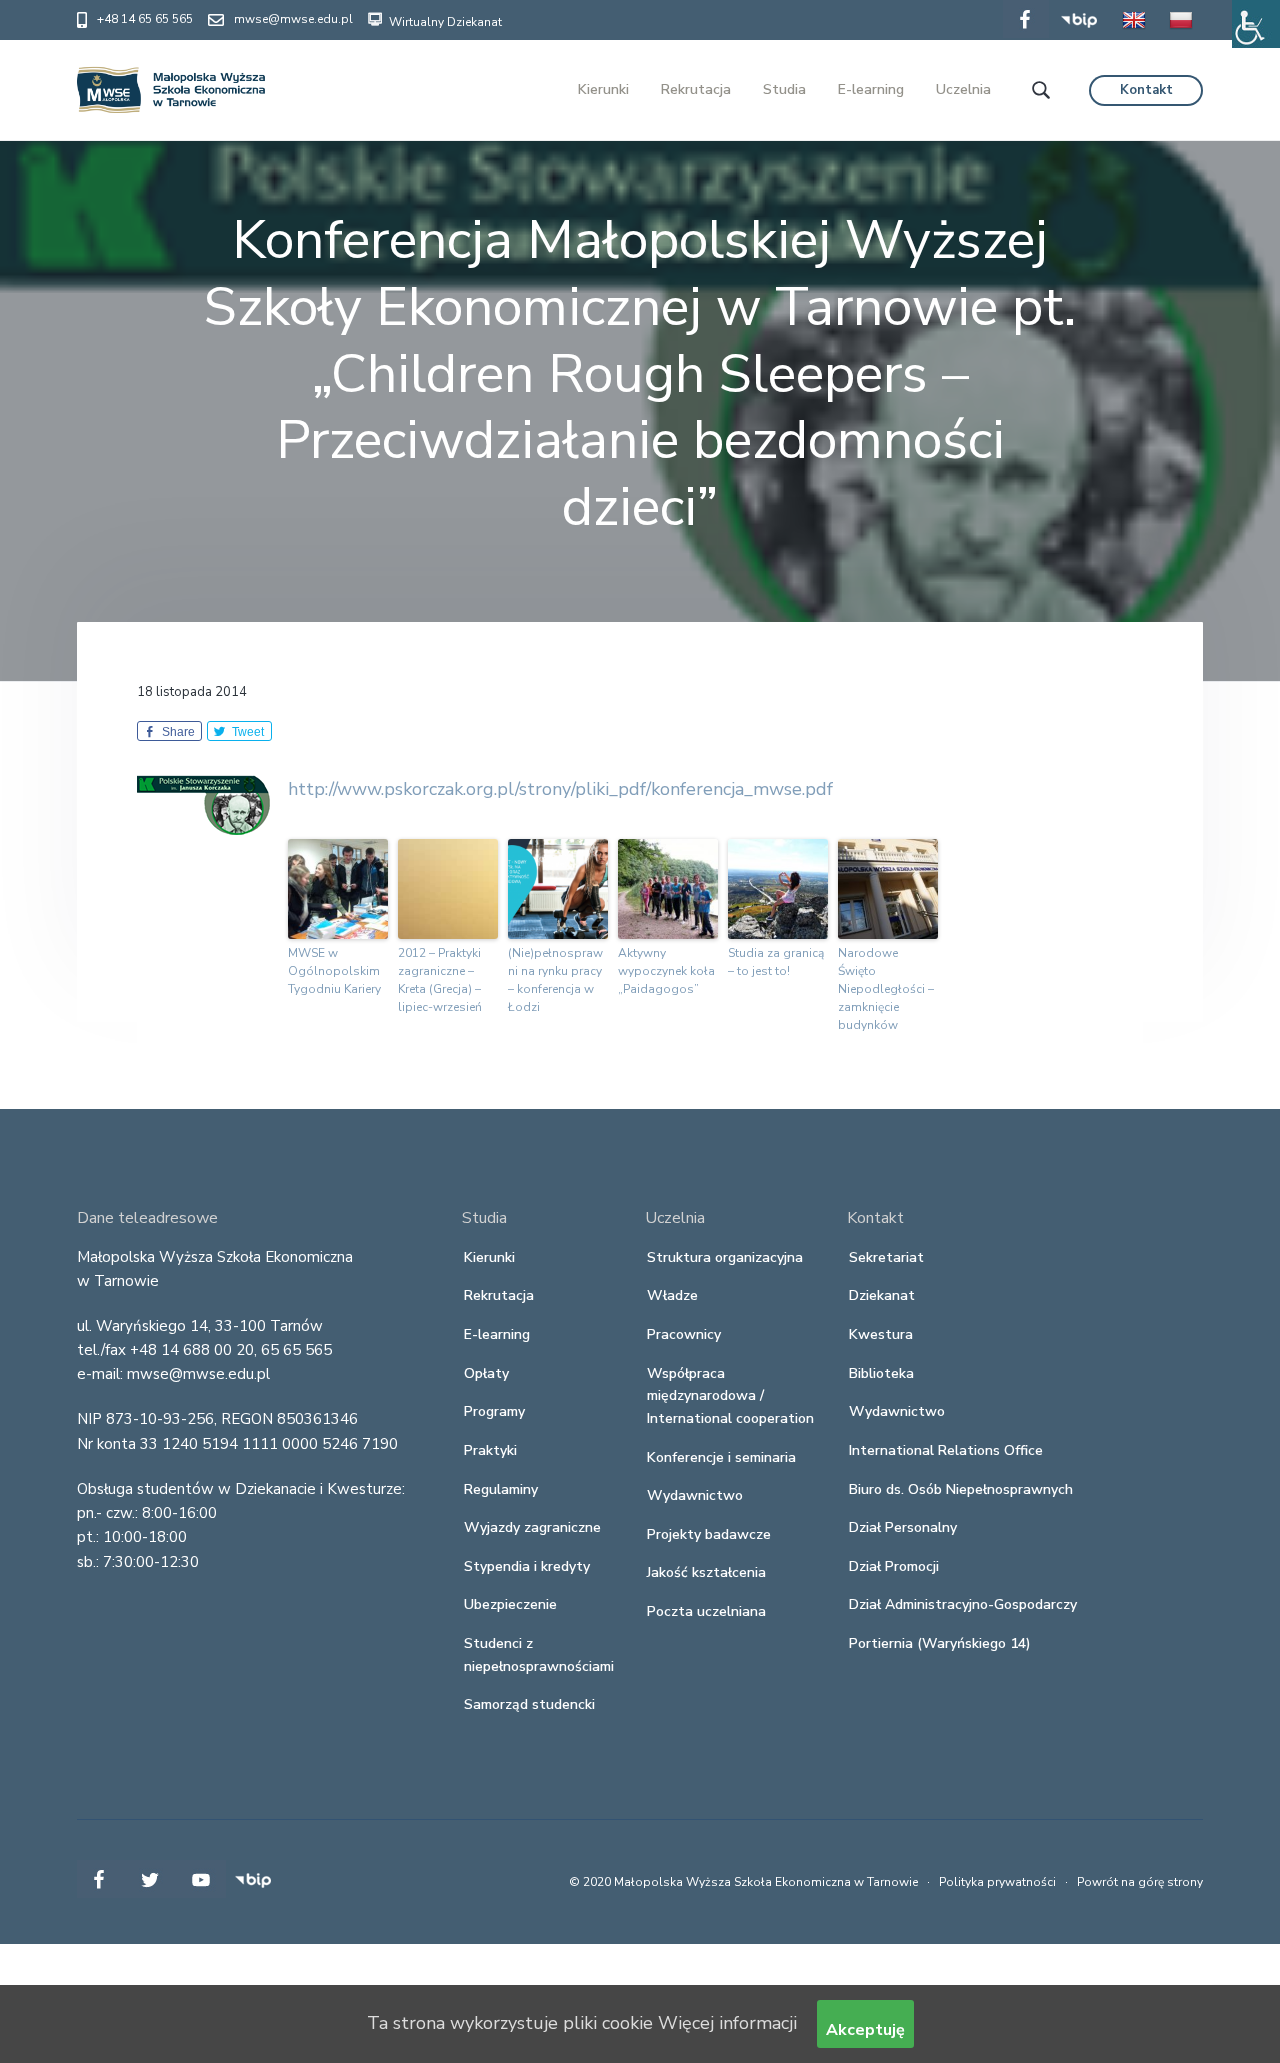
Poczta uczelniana (706, 1611)
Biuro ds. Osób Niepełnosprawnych (961, 1489)
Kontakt (1146, 90)
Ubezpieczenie (510, 1604)
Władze (672, 1295)
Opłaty (486, 1373)
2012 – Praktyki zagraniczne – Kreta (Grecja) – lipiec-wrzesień (440, 980)
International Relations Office (946, 1450)
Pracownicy (684, 1334)
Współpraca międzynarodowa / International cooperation (730, 1396)
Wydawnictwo (695, 1495)
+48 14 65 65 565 (145, 19)
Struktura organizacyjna (725, 1257)
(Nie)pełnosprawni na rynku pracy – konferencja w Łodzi (555, 980)
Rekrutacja (499, 1295)
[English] (1134, 34)
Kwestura (881, 1334)
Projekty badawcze (709, 1534)
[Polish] (1181, 34)
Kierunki (489, 1257)
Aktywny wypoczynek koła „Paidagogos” (666, 971)
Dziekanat (882, 1295)
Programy (494, 1411)
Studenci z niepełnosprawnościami (539, 1655)
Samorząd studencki (529, 1704)
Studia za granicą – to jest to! (776, 962)
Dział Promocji (894, 1566)
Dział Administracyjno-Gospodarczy (963, 1604)
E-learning (497, 1334)
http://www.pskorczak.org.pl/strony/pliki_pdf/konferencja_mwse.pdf (560, 789)
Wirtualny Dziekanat (444, 22)
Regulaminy (501, 1489)
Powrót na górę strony (1140, 1882)
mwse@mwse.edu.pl (293, 19)
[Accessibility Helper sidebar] (1256, 24)
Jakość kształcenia (706, 1572)
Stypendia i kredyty (527, 1566)
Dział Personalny (903, 1527)
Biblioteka (881, 1373)
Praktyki (490, 1450)
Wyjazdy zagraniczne (532, 1527)
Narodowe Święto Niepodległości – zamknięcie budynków (886, 989)
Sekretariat (886, 1257)
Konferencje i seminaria (721, 1457)
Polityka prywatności (997, 1882)
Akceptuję (865, 2030)
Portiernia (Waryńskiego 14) (940, 1643)
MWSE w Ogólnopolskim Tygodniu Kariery (334, 971)
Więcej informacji (727, 2023)
